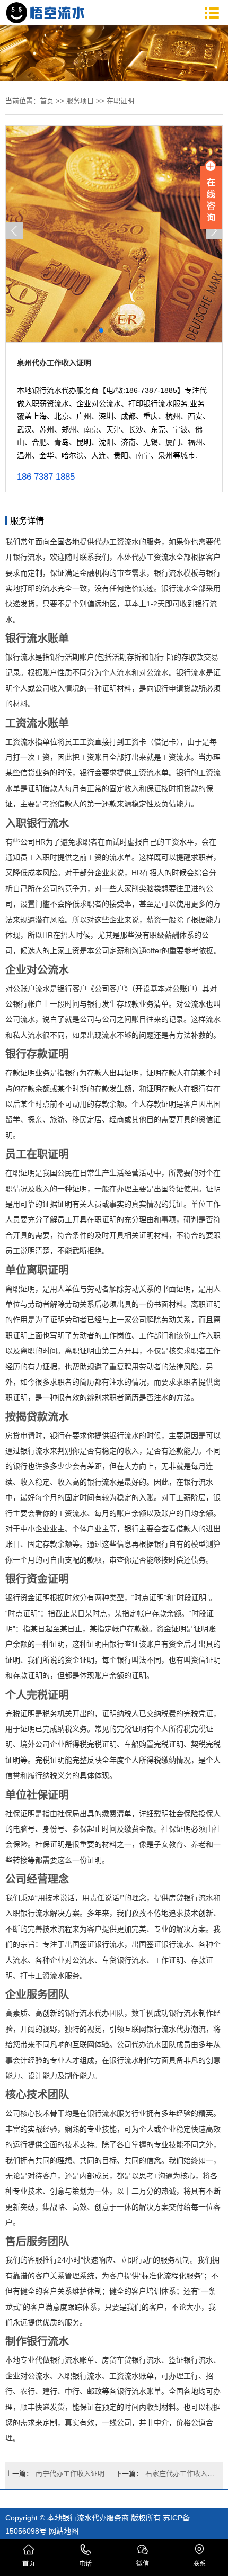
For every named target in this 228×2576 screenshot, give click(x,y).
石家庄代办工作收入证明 (181, 2474)
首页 (47, 101)
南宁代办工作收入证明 (70, 2474)
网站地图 (64, 2531)
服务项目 (80, 101)
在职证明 (120, 101)
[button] (14, 231)
